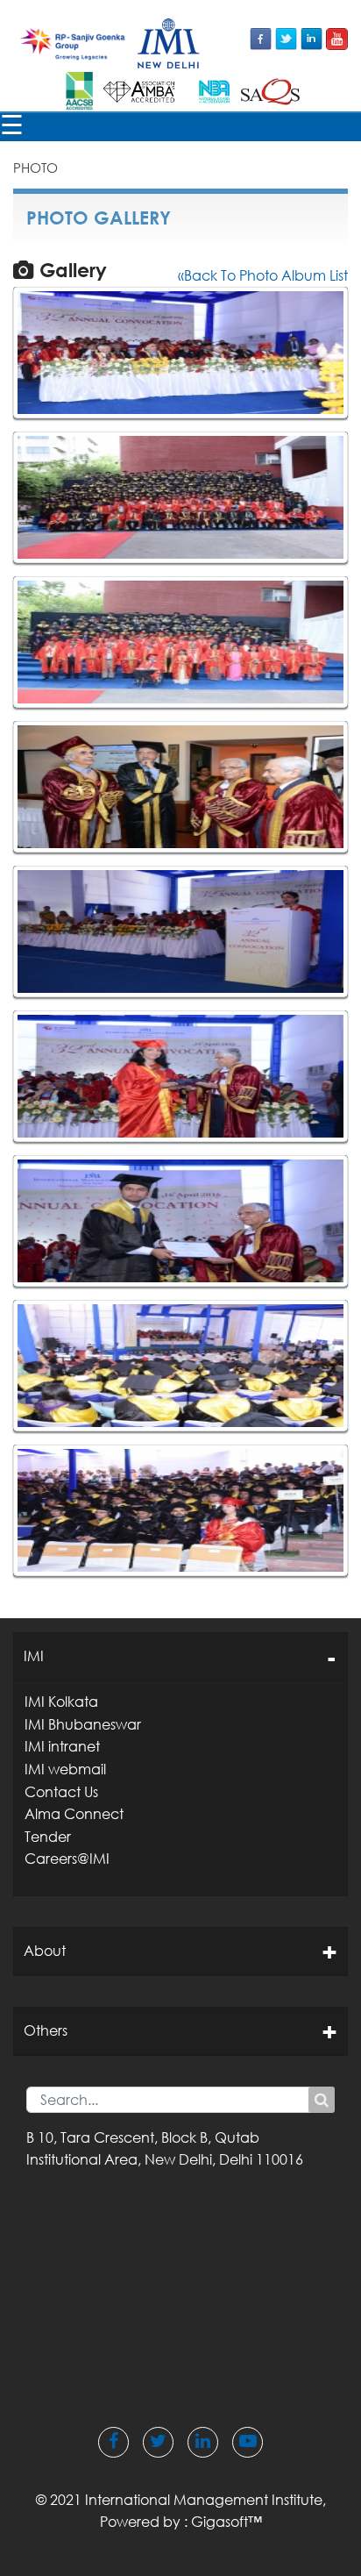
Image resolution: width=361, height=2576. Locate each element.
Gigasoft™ (227, 2522)
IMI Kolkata (61, 1702)
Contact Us (61, 1792)
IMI (34, 1656)
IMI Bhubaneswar (83, 1724)
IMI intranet (62, 1746)
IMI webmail (65, 1769)
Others (46, 2030)
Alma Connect (74, 1814)
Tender (48, 1837)
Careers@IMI (67, 1859)
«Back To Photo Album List (263, 275)
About (45, 1951)
